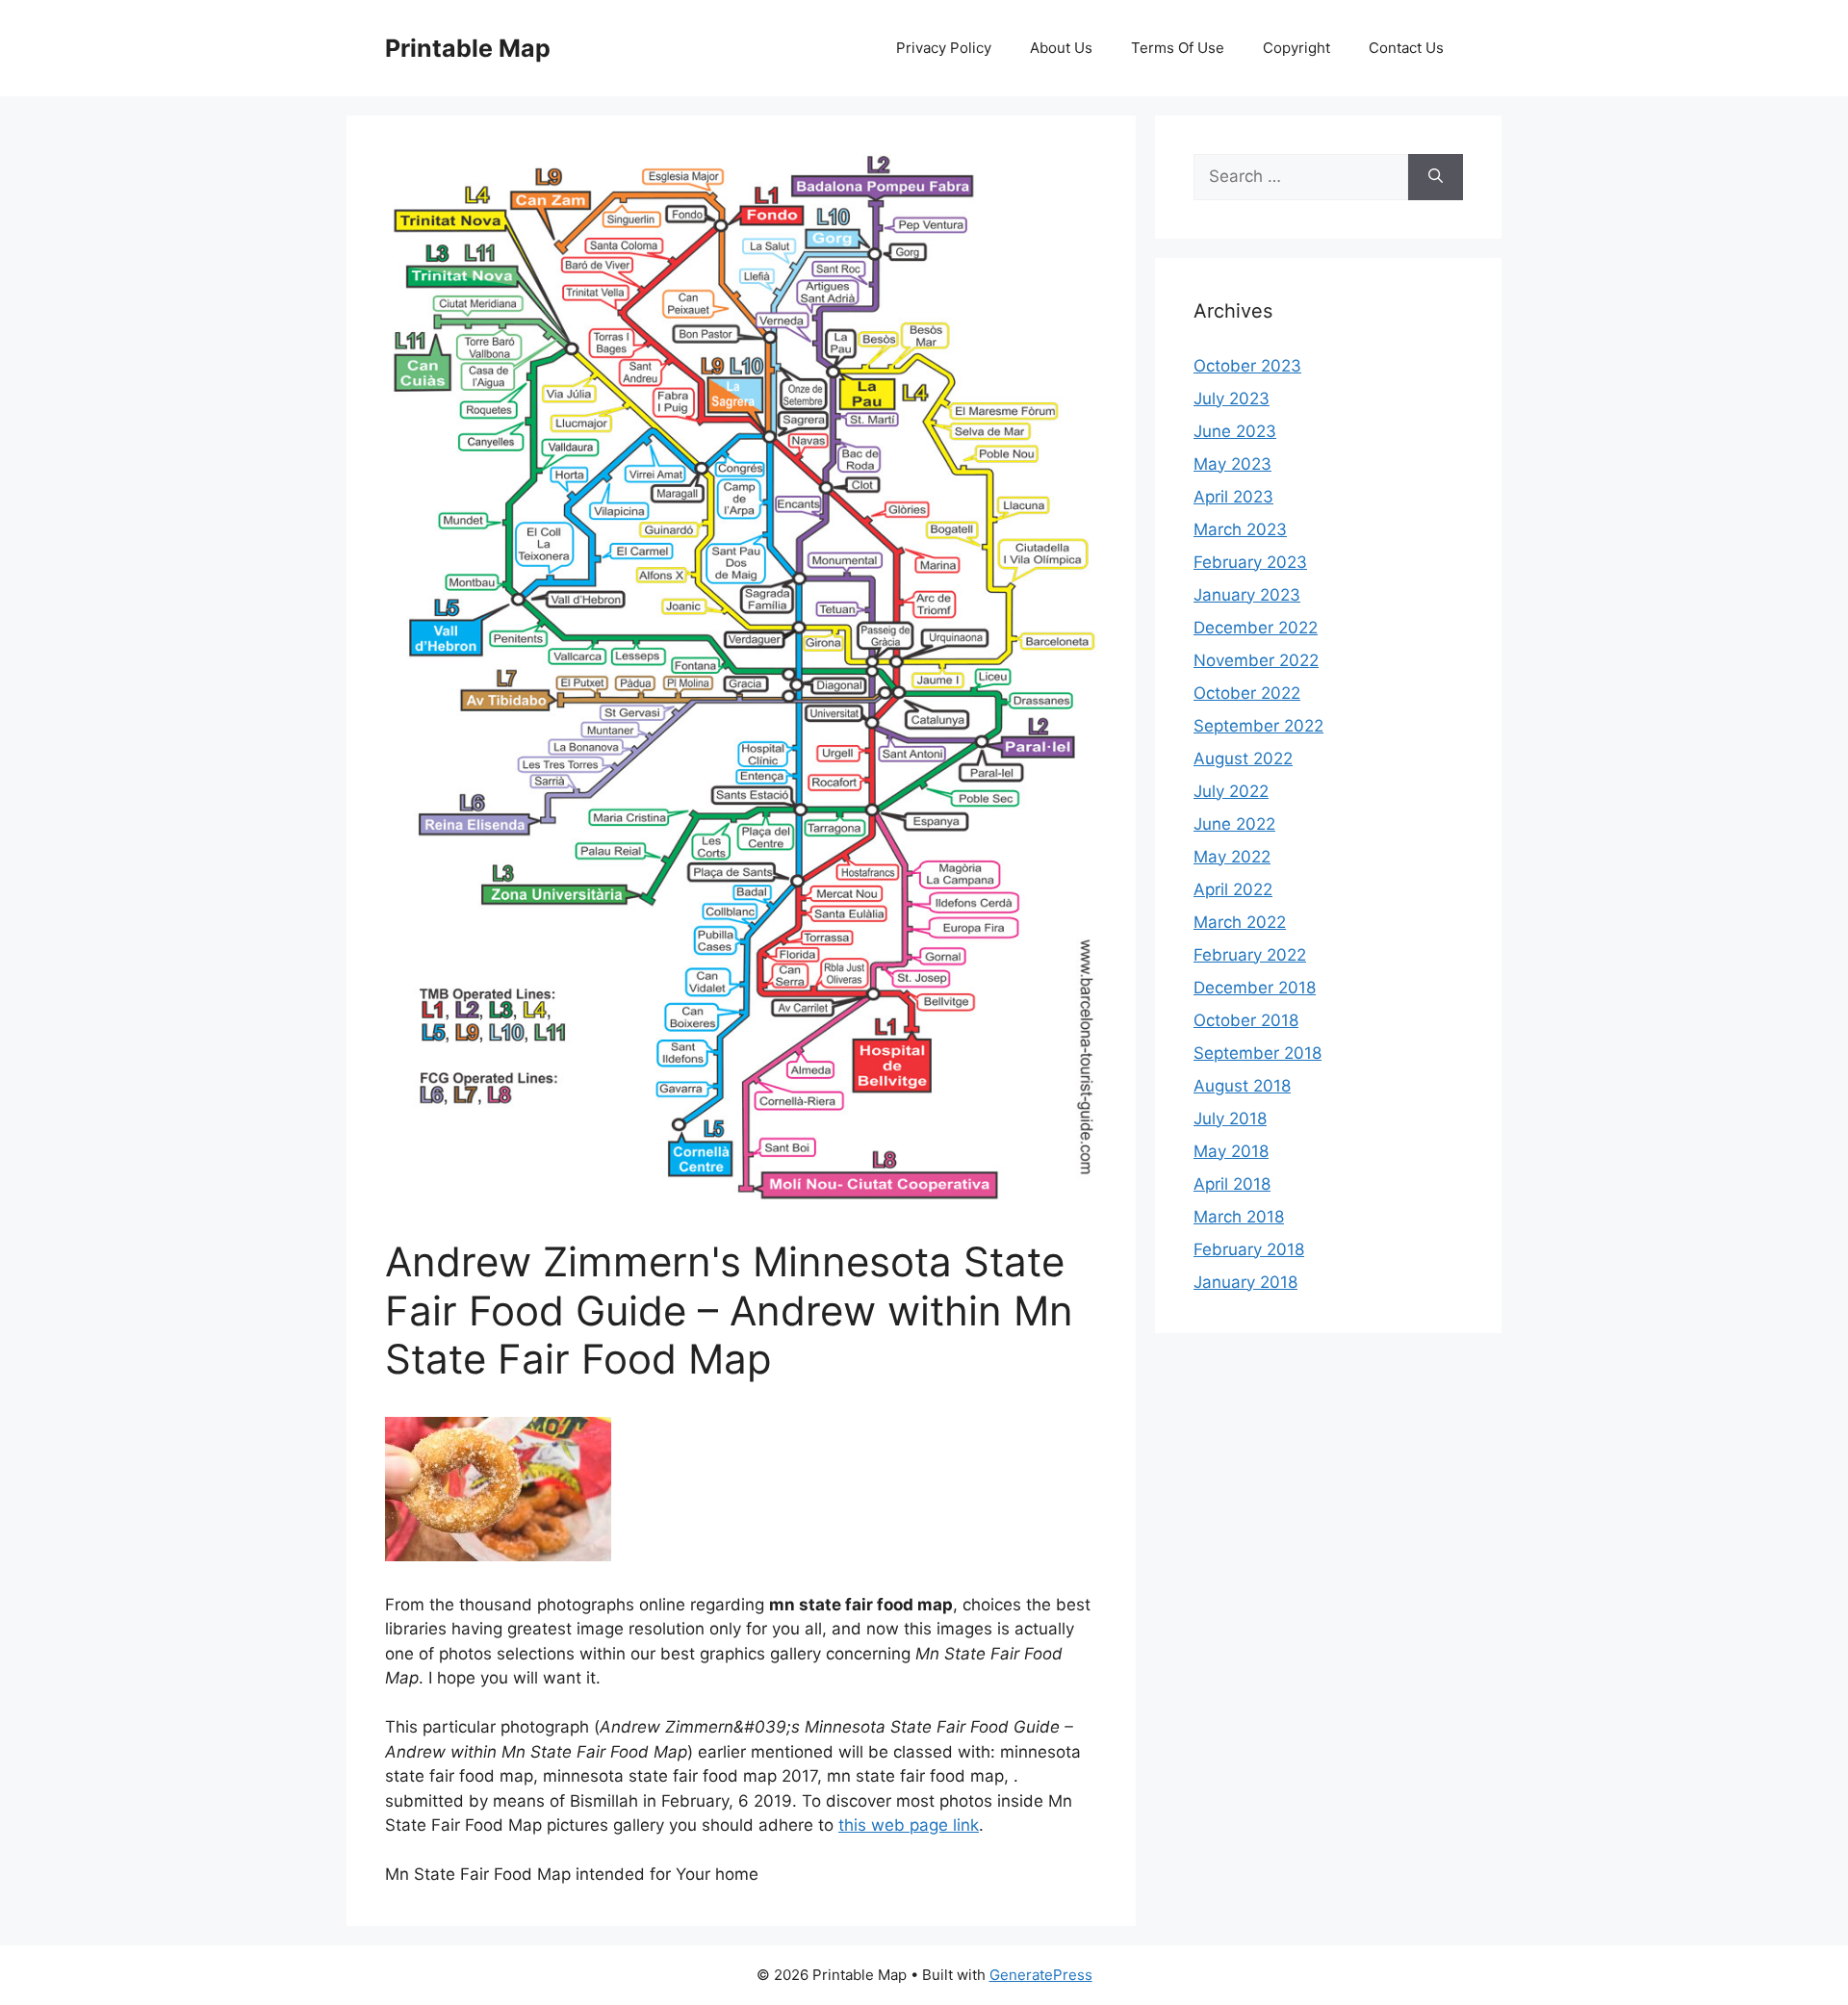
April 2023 (1233, 497)
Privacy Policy (944, 48)
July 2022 (1231, 791)
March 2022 (1240, 922)
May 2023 (1232, 464)
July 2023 (1232, 398)
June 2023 (1235, 431)
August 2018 (1242, 1086)
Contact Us (1406, 48)
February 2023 (1250, 562)
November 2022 (1256, 660)
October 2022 (1247, 693)
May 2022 (1232, 857)
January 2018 (1245, 1282)
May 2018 (1231, 1151)
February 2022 (1250, 955)
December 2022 (1256, 628)
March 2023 (1240, 529)
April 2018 (1232, 1184)
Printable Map (468, 48)
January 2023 (1247, 595)
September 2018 (1258, 1053)
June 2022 (1234, 824)
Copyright (1296, 48)
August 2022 (1243, 758)
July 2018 (1230, 1118)
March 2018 (1239, 1217)
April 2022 (1233, 889)
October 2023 (1247, 366)
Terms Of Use (1178, 48)
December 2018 (1255, 988)
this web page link (909, 1825)
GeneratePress (1041, 1975)
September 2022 (1258, 726)
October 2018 (1246, 1020)
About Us (1061, 48)
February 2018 (1249, 1249)
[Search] (1436, 177)
